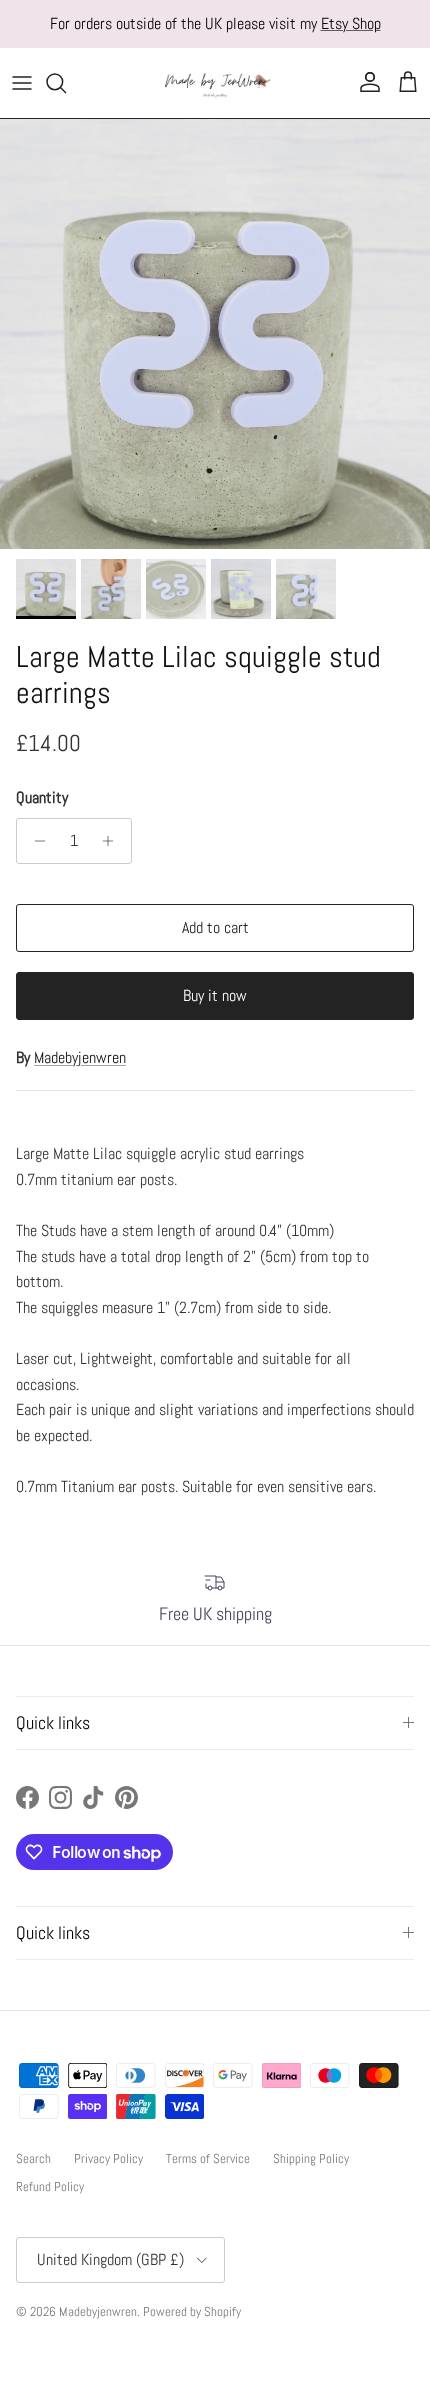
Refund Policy (50, 2186)
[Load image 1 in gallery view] (215, 334)
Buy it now (215, 995)
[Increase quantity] (113, 841)
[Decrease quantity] (34, 841)
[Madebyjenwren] (215, 83)
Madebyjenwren (80, 1057)
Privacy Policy (108, 2158)
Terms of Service (208, 2158)
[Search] (66, 83)
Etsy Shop (351, 23)
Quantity (42, 797)
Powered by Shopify (192, 2311)
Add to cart (215, 927)
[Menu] (22, 83)
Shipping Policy (311, 2158)
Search (33, 2158)
